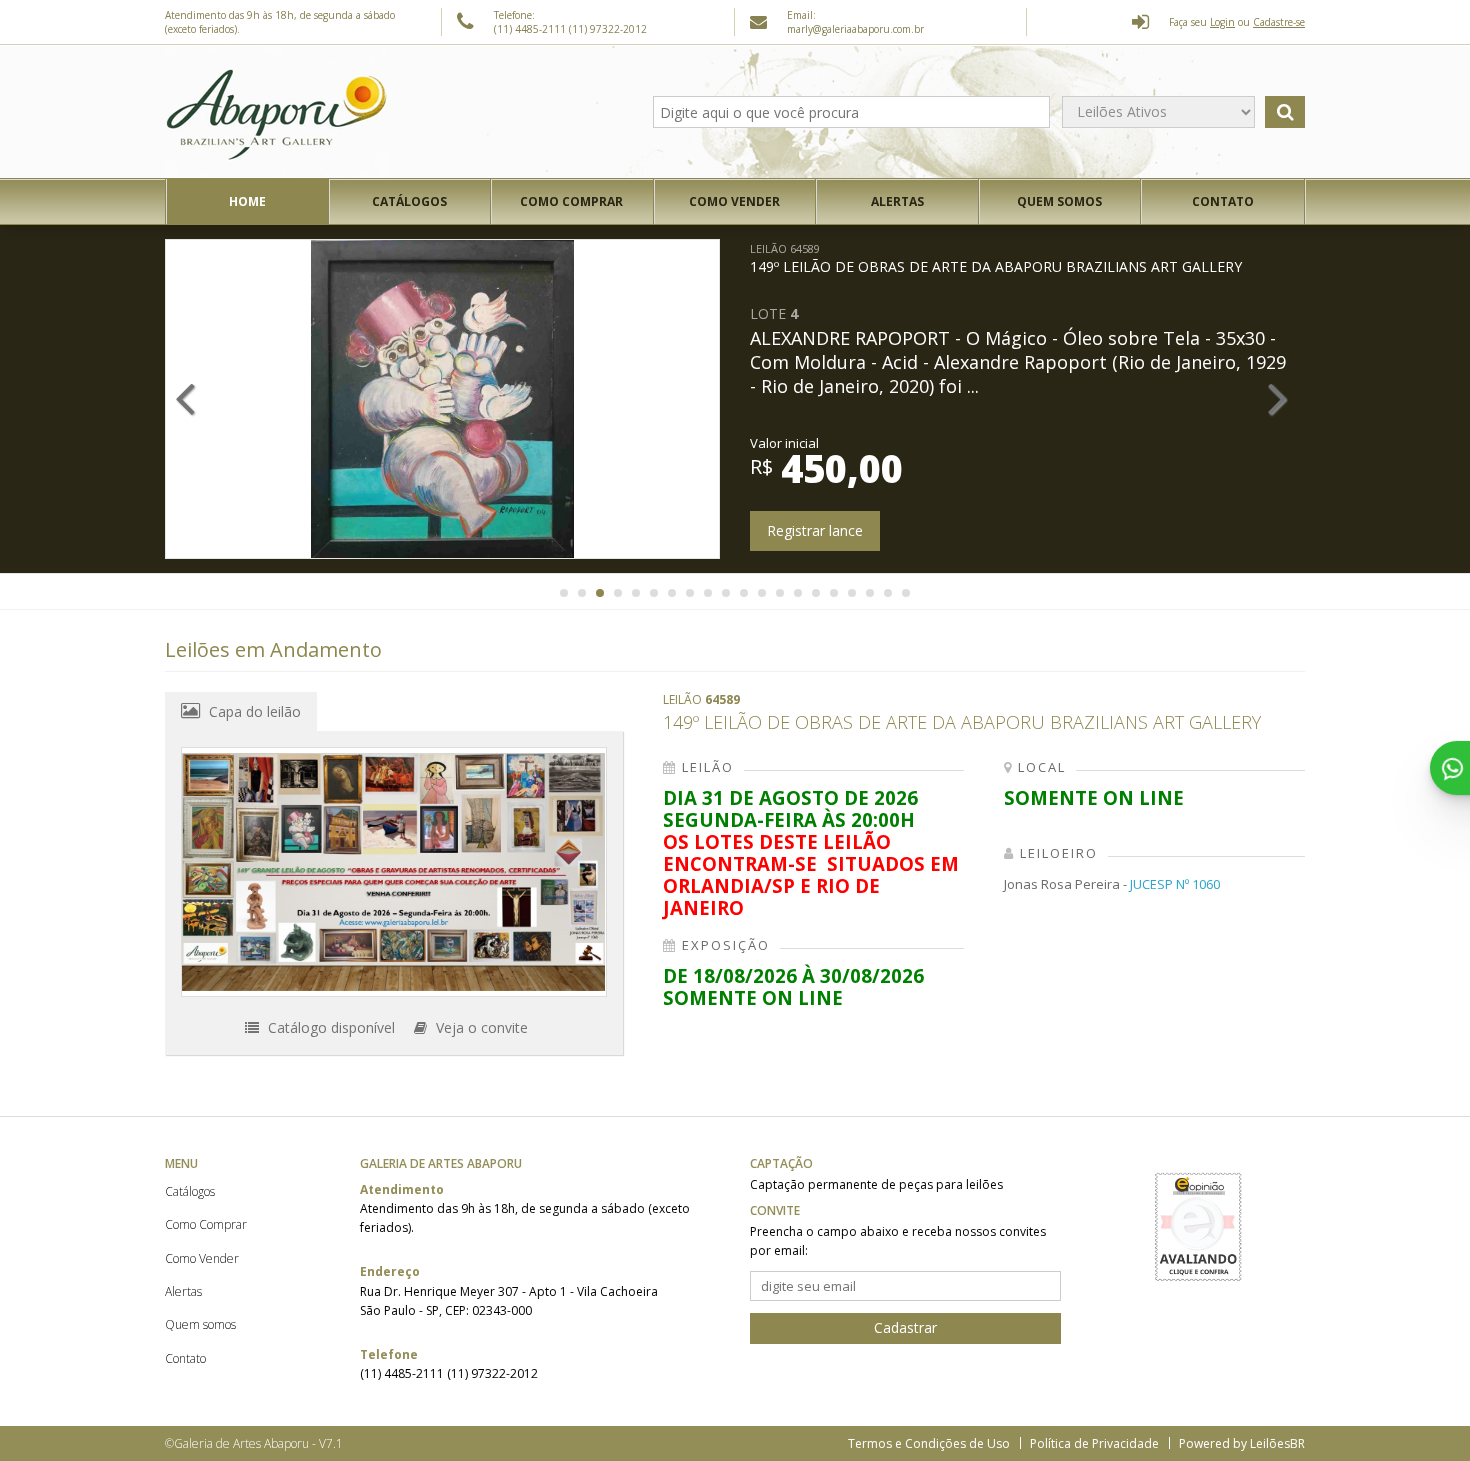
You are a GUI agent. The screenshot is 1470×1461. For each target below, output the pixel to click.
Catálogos (409, 201)
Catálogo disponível (329, 1027)
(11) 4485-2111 (531, 29)
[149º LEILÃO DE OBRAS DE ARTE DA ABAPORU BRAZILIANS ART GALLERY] (394, 872)
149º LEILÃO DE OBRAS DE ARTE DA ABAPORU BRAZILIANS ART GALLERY (1084, 258)
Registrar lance (903, 530)
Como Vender (734, 201)
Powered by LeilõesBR (1242, 1443)
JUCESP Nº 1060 (1175, 884)
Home (247, 201)
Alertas (897, 201)
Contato (1223, 201)
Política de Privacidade (1094, 1443)
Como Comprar (571, 201)
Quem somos (1059, 201)
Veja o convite (480, 1027)
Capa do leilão (253, 711)
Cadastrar (905, 1327)
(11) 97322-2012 (608, 29)
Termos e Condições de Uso (929, 1443)
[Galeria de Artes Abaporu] (277, 112)
